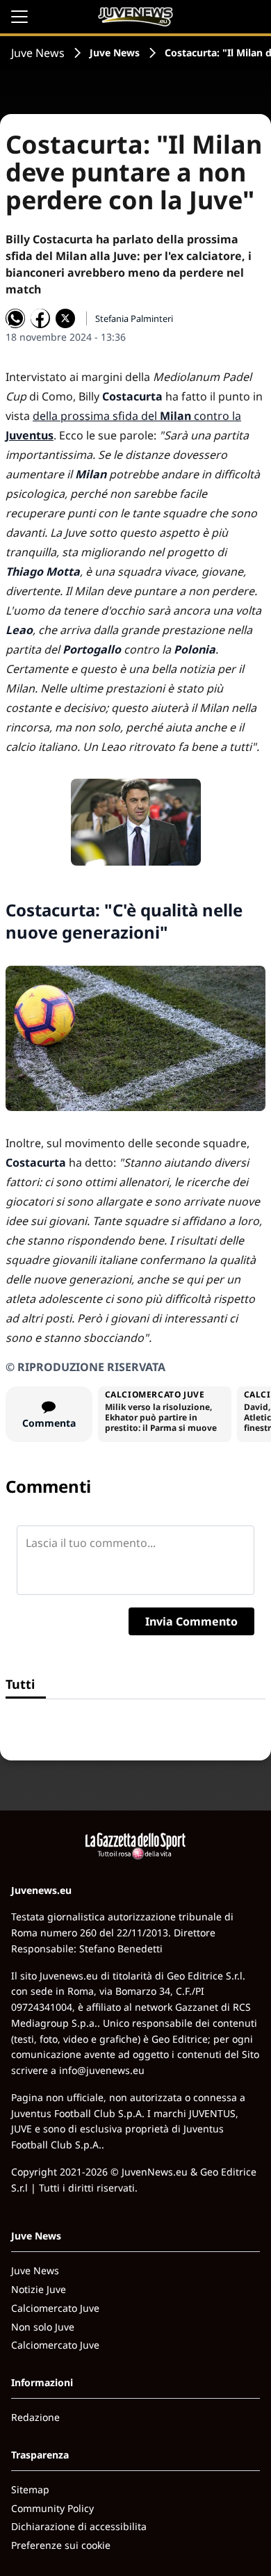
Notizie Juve (39, 2289)
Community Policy (52, 2508)
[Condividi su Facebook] (40, 318)
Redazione (35, 2417)
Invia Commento (191, 1621)
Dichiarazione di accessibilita (79, 2526)
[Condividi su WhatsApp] (15, 318)
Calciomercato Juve (55, 2308)
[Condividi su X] (65, 318)
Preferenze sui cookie (61, 2545)
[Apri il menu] (19, 17)
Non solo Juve (43, 2327)
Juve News (38, 53)
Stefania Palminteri (134, 318)
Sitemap (30, 2489)
